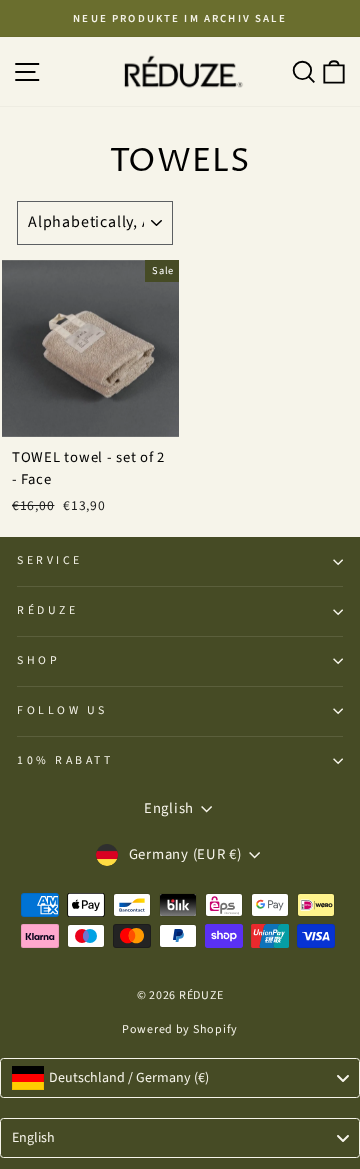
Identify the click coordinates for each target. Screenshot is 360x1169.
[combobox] (180, 1078)
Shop (38, 660)
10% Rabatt (65, 760)
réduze (47, 610)
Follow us (62, 710)
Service (50, 560)
